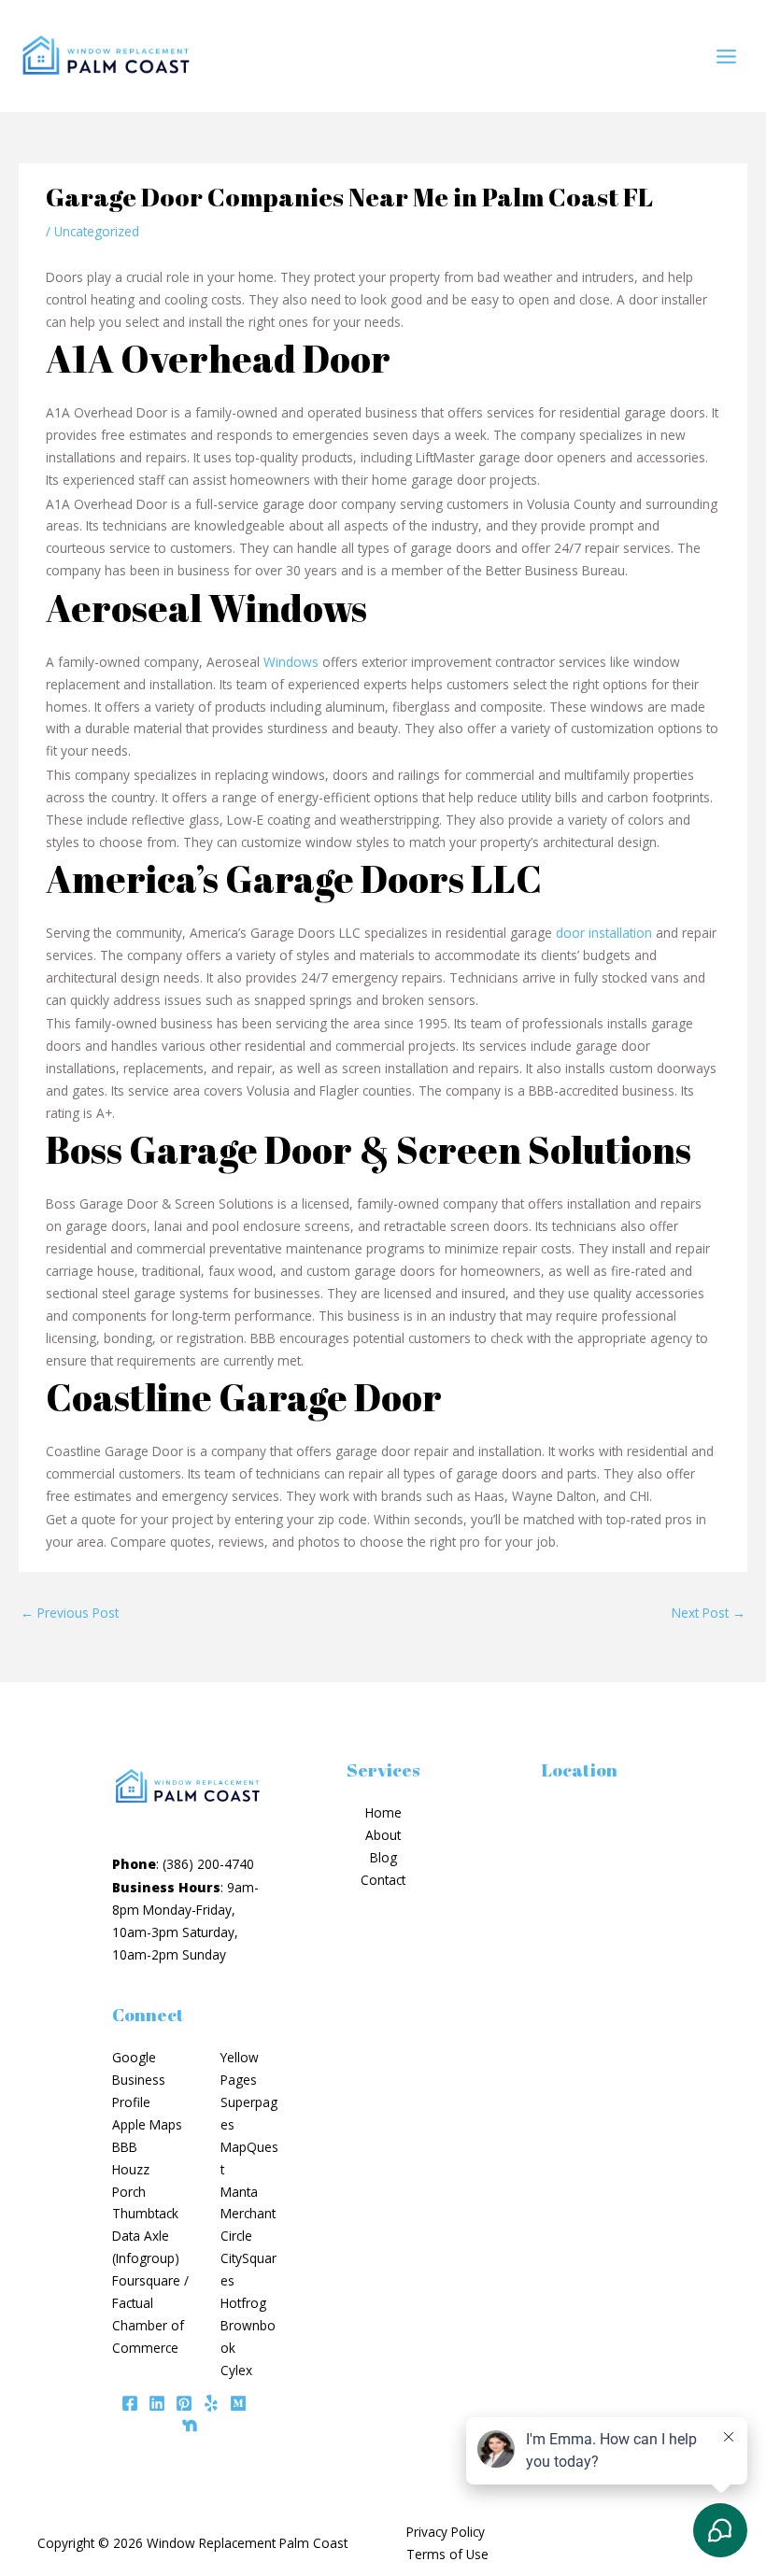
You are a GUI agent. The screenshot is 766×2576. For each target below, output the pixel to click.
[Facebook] (130, 2403)
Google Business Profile (139, 2080)
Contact (383, 1880)
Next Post (709, 1613)
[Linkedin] (157, 2403)
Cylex (236, 2370)
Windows (291, 662)
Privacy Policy (446, 2532)
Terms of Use (447, 2554)
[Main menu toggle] (727, 56)
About (383, 1835)
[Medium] (238, 2403)
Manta (239, 2192)
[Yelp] (211, 2403)
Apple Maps (147, 2124)
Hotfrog (243, 2303)
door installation (604, 933)
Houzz (131, 2169)
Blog (383, 1857)
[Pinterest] (184, 2403)
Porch (129, 2192)
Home (383, 1812)
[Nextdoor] (190, 2426)
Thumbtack (145, 2213)
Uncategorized (97, 231)
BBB (125, 2147)
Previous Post (70, 1613)
